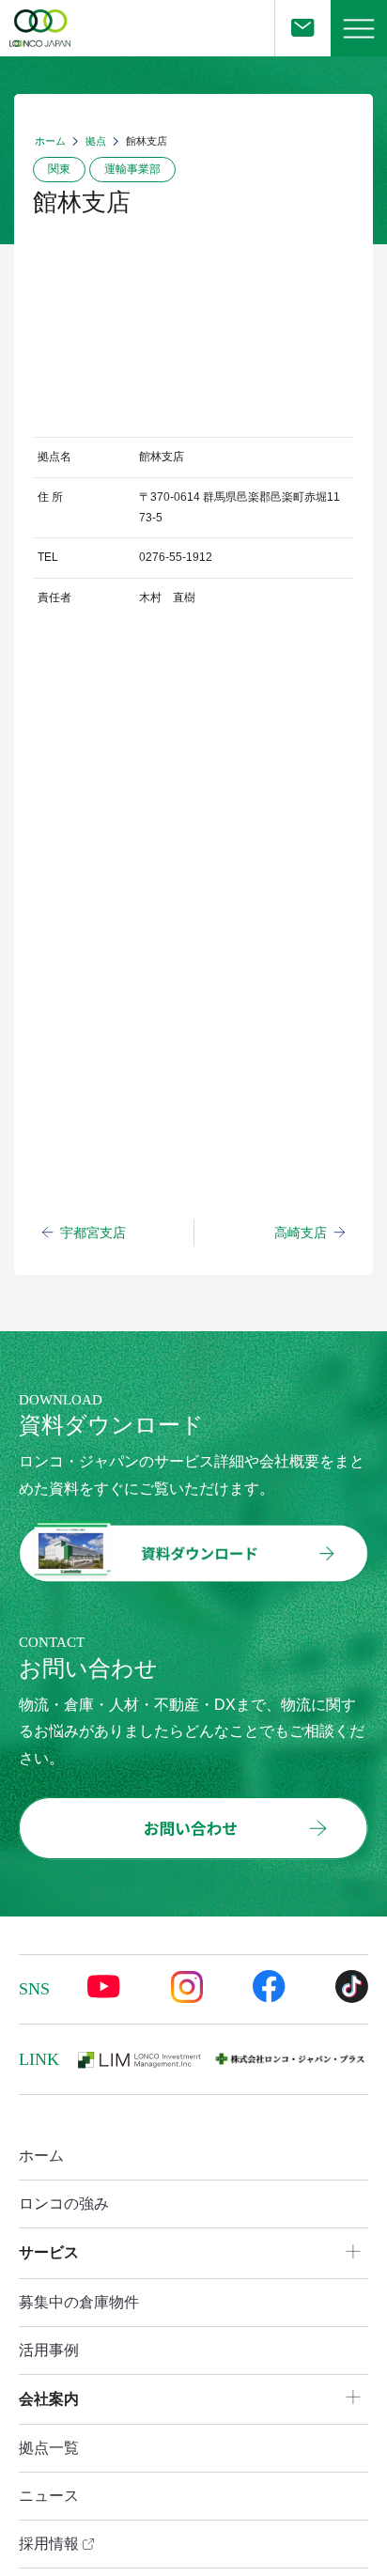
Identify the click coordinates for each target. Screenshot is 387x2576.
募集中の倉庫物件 (79, 2302)
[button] (359, 28)
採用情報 (51, 2544)
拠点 (96, 141)
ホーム (50, 141)
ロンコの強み (64, 2204)
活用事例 (49, 2350)
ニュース (49, 2496)
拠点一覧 (49, 2448)
